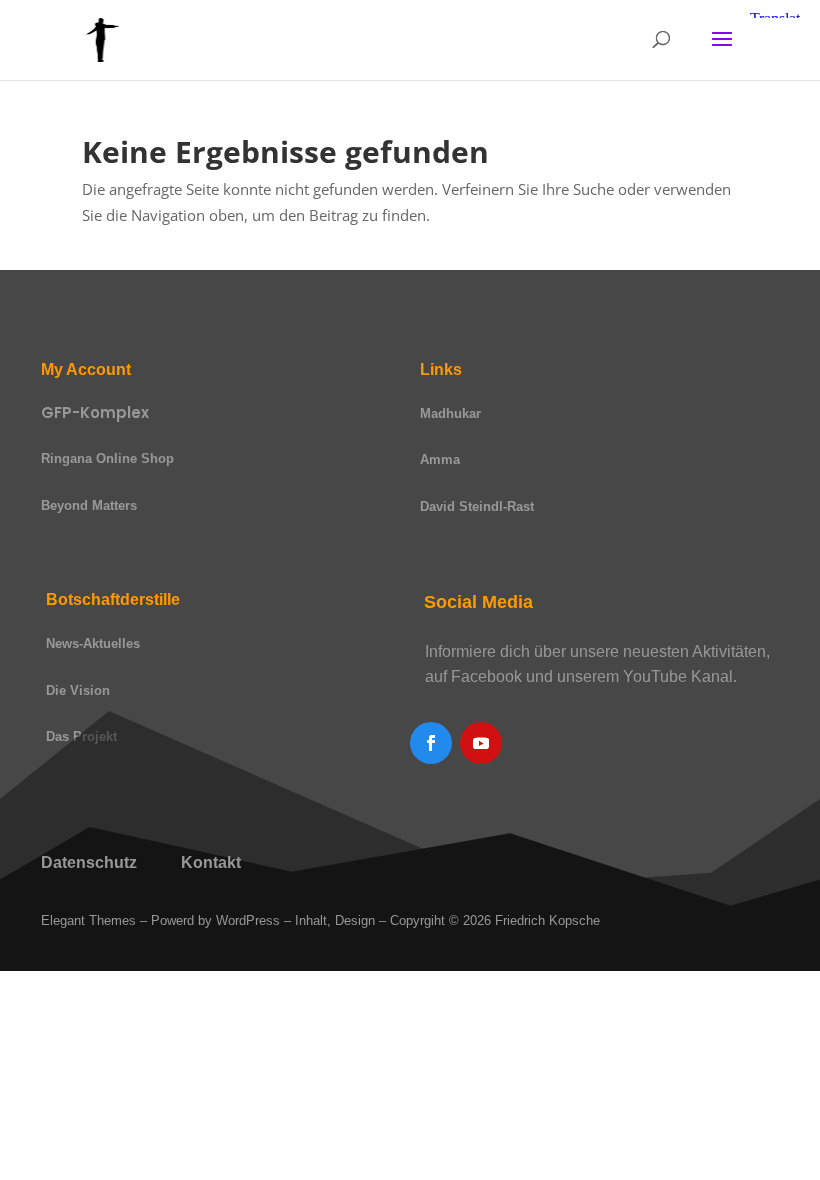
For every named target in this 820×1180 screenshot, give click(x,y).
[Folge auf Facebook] (431, 743)
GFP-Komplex (95, 412)
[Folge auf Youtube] (481, 743)
